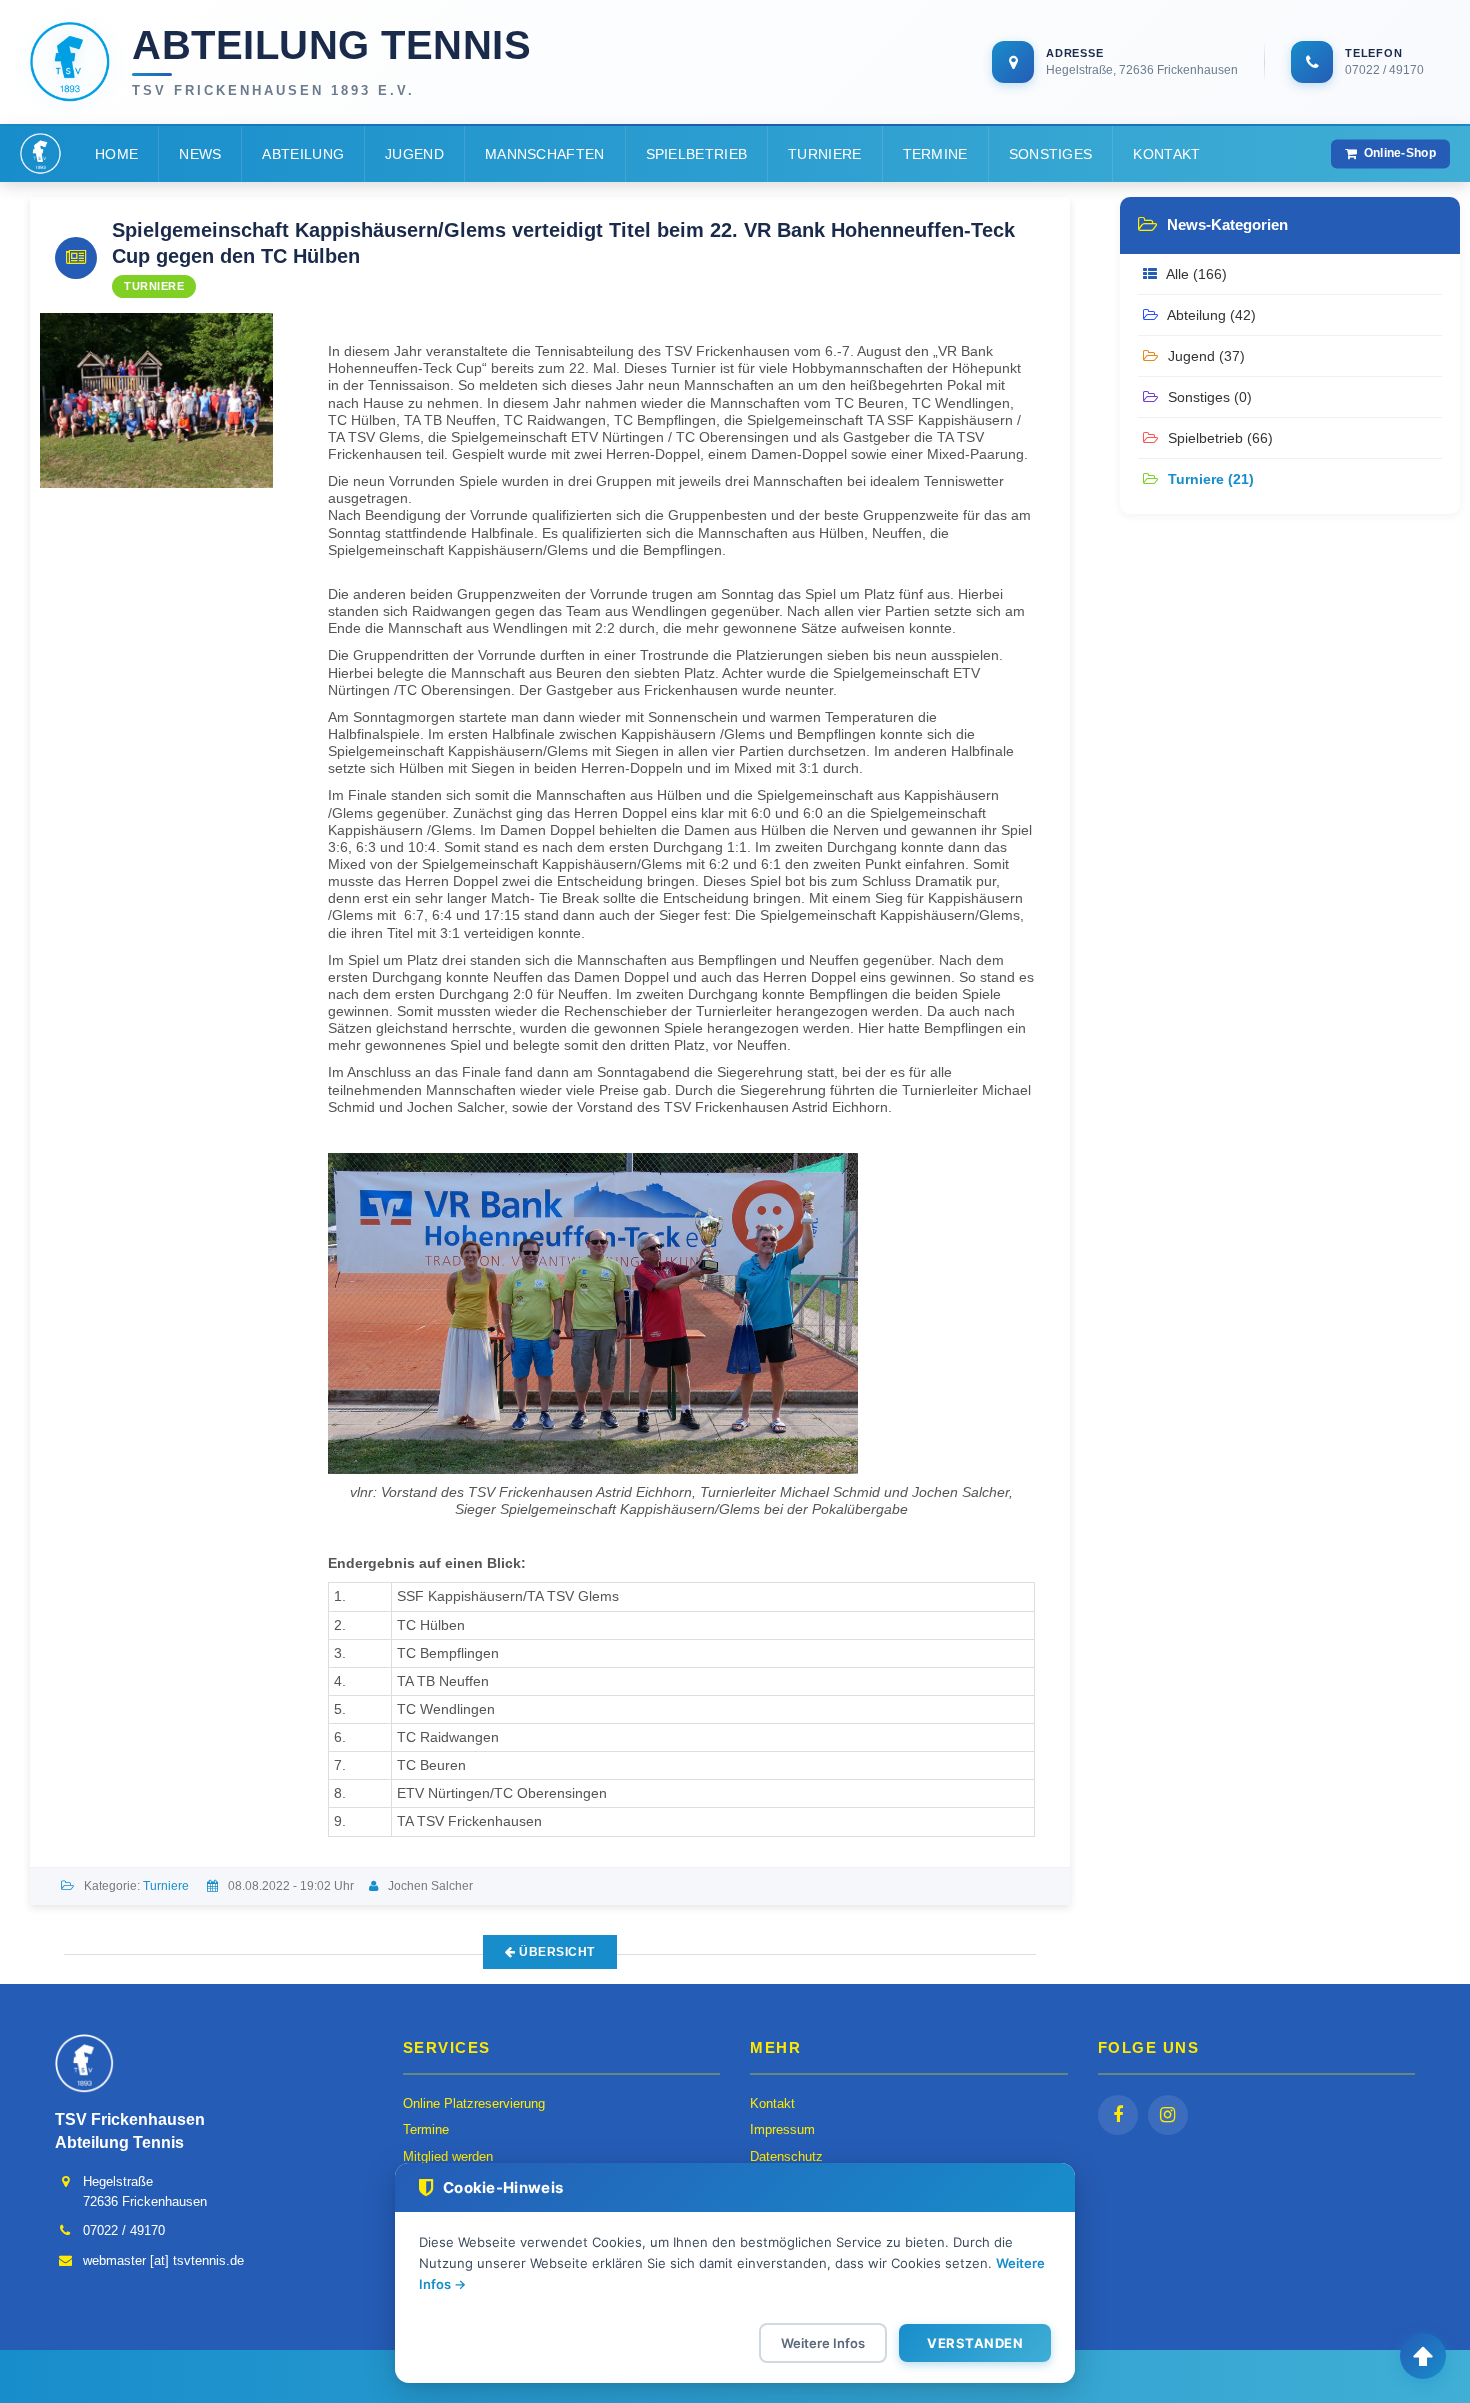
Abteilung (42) (1210, 315)
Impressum (782, 2129)
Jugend (414, 154)
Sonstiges (1051, 154)
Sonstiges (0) (1208, 397)
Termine (935, 154)
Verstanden (975, 2343)
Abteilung (303, 154)
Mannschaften (545, 154)
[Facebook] (1118, 2115)
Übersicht (555, 1952)
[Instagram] (1168, 2115)
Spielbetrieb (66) (1218, 438)
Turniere (824, 154)
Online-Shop (1400, 153)
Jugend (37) (1204, 356)
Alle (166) (1195, 274)
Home (116, 154)
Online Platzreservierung (474, 2103)
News (200, 154)
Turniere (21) (1209, 479)
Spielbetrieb (697, 154)
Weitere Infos (823, 2343)
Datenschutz (786, 2156)
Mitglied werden (448, 2156)
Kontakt (1166, 154)
